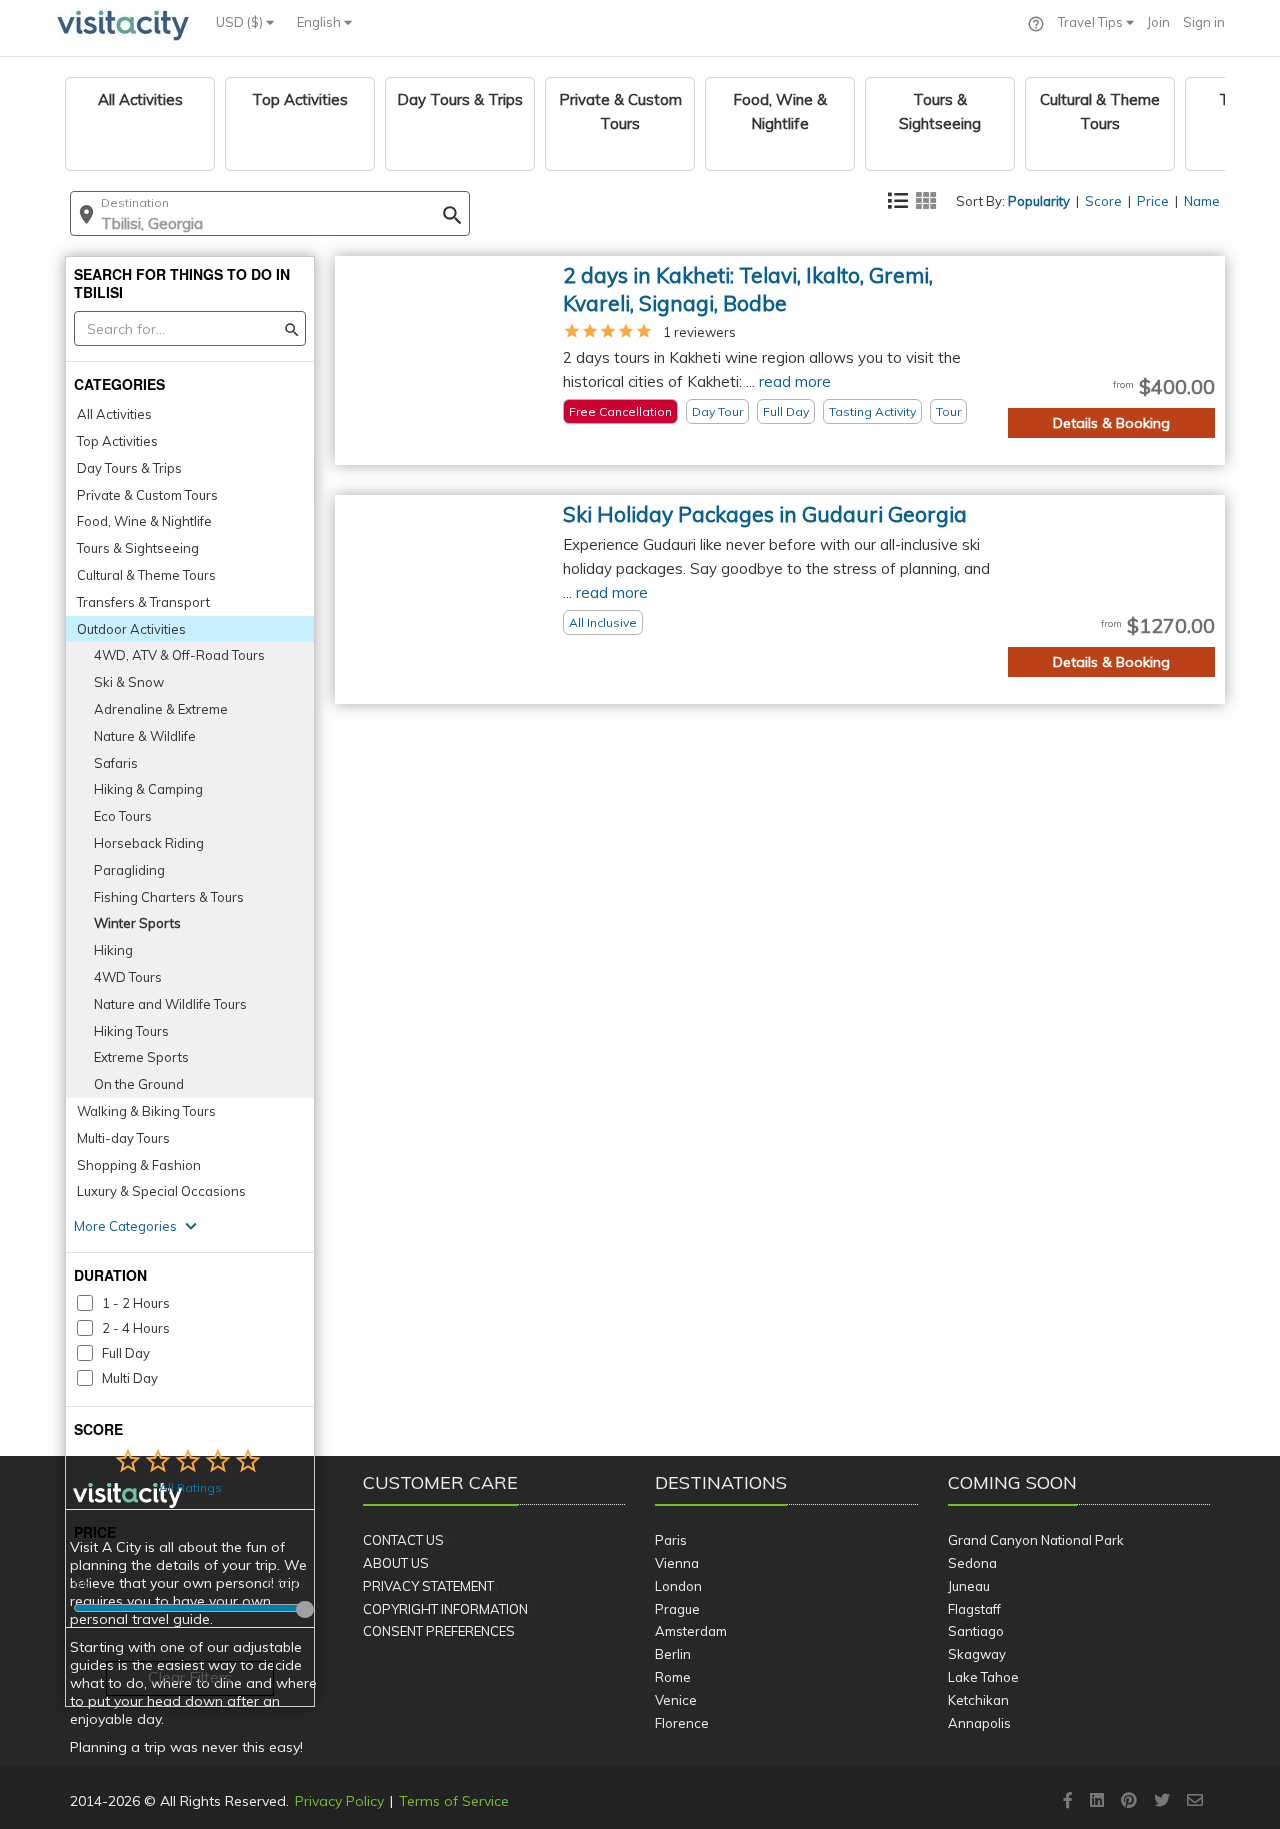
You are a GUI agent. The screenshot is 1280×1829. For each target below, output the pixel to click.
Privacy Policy (339, 1801)
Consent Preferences (439, 1631)
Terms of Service (454, 1801)
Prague (677, 1609)
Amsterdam (691, 1631)
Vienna (677, 1563)
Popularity (1039, 201)
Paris (671, 1540)
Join (1158, 22)
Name (1202, 201)
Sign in (1204, 22)
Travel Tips (1092, 22)
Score (1103, 201)
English (320, 22)
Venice (676, 1700)
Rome (673, 1677)
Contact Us (403, 1540)
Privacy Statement (428, 1586)
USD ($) (241, 22)
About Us (396, 1563)
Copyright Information (445, 1609)
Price (1153, 201)
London (678, 1586)
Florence (682, 1723)
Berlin (673, 1654)
